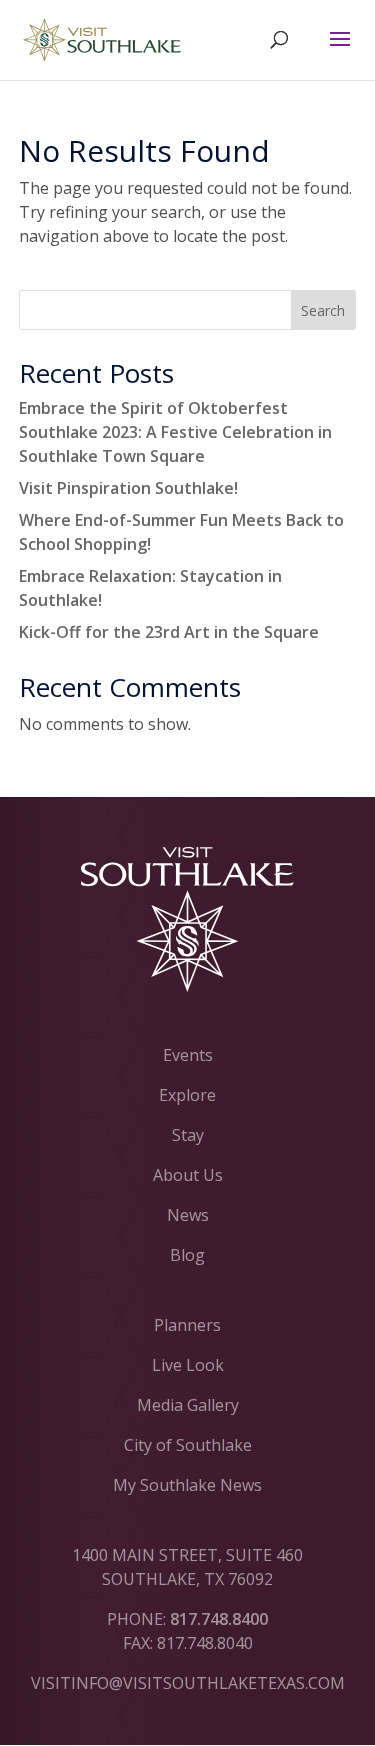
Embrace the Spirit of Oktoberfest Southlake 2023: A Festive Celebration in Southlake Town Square (175, 432)
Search (323, 310)
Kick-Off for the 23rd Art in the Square (169, 632)
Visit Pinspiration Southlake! (128, 488)
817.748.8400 (219, 1619)
